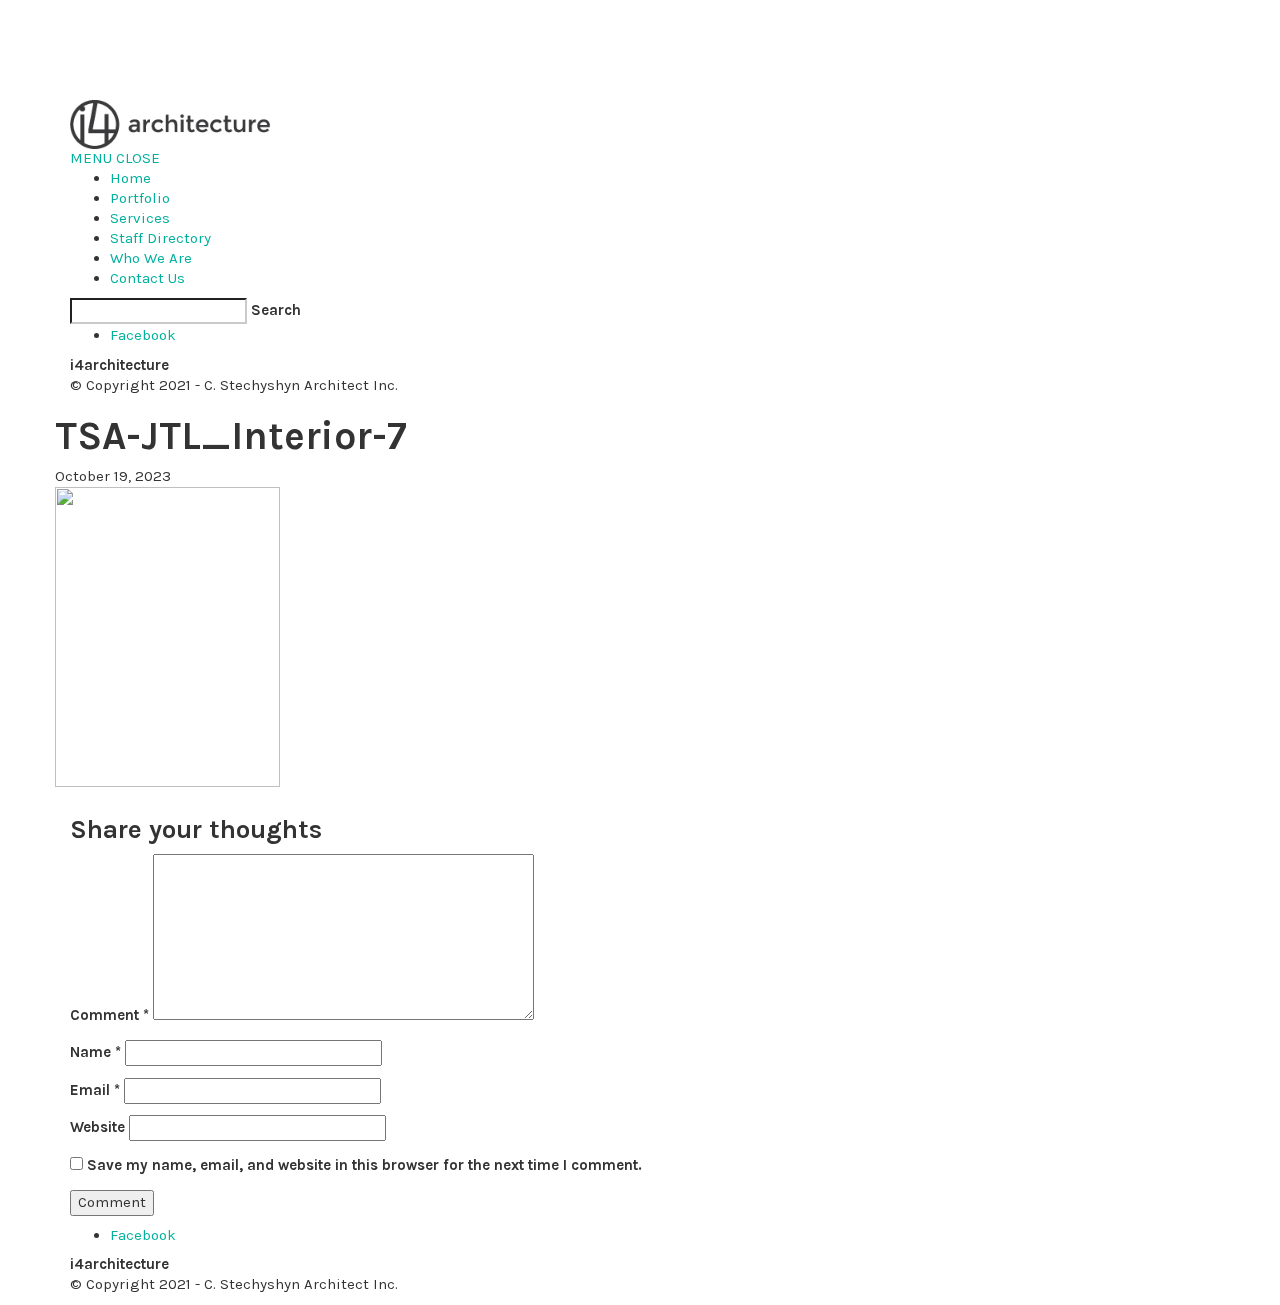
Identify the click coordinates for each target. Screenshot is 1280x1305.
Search (276, 310)
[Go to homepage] (170, 123)
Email (95, 1090)
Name (95, 1052)
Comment (109, 1015)
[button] (115, 158)
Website (97, 1127)
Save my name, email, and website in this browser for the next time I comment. (364, 1165)
